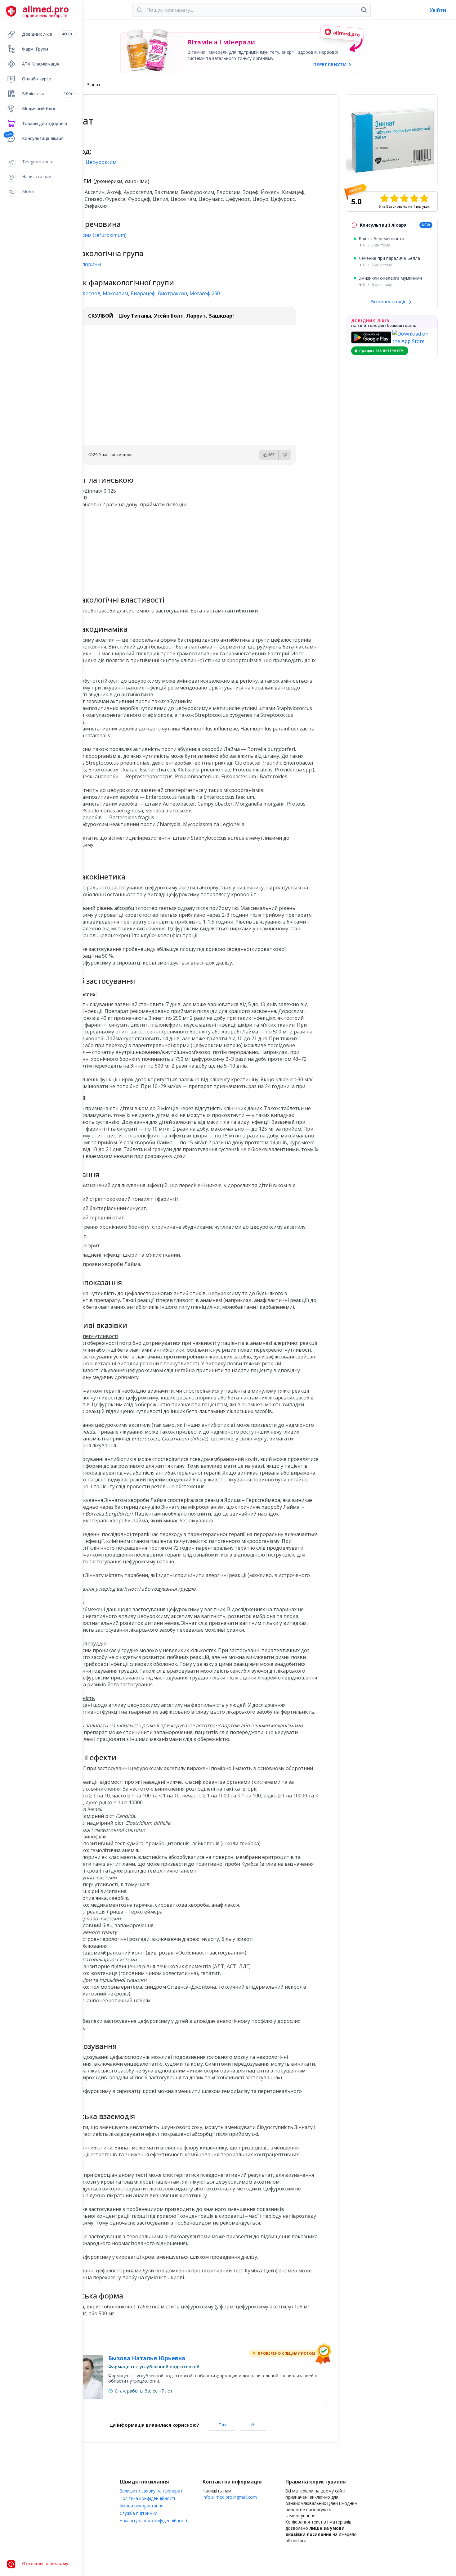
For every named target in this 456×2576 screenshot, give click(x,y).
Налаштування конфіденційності (153, 2521)
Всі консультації (389, 302)
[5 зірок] (424, 198)
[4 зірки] (414, 198)
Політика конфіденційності (147, 2498)
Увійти (438, 10)
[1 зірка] (384, 198)
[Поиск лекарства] (364, 10)
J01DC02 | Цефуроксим (89, 162)
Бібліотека (47, 94)
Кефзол (91, 293)
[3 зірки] (404, 198)
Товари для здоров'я (45, 123)
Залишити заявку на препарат (151, 2491)
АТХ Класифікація (41, 64)
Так (223, 2425)
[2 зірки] (394, 198)
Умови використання (142, 2506)
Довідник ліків (47, 34)
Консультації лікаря (43, 138)
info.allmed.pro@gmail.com (230, 2497)
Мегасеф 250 (205, 293)
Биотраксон (172, 293)
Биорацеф (143, 293)
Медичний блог (39, 108)
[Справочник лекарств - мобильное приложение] (125, 549)
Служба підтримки (139, 2513)
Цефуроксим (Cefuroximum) (94, 235)
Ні (253, 2425)
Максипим (115, 293)
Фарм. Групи (35, 49)
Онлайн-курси (37, 79)
